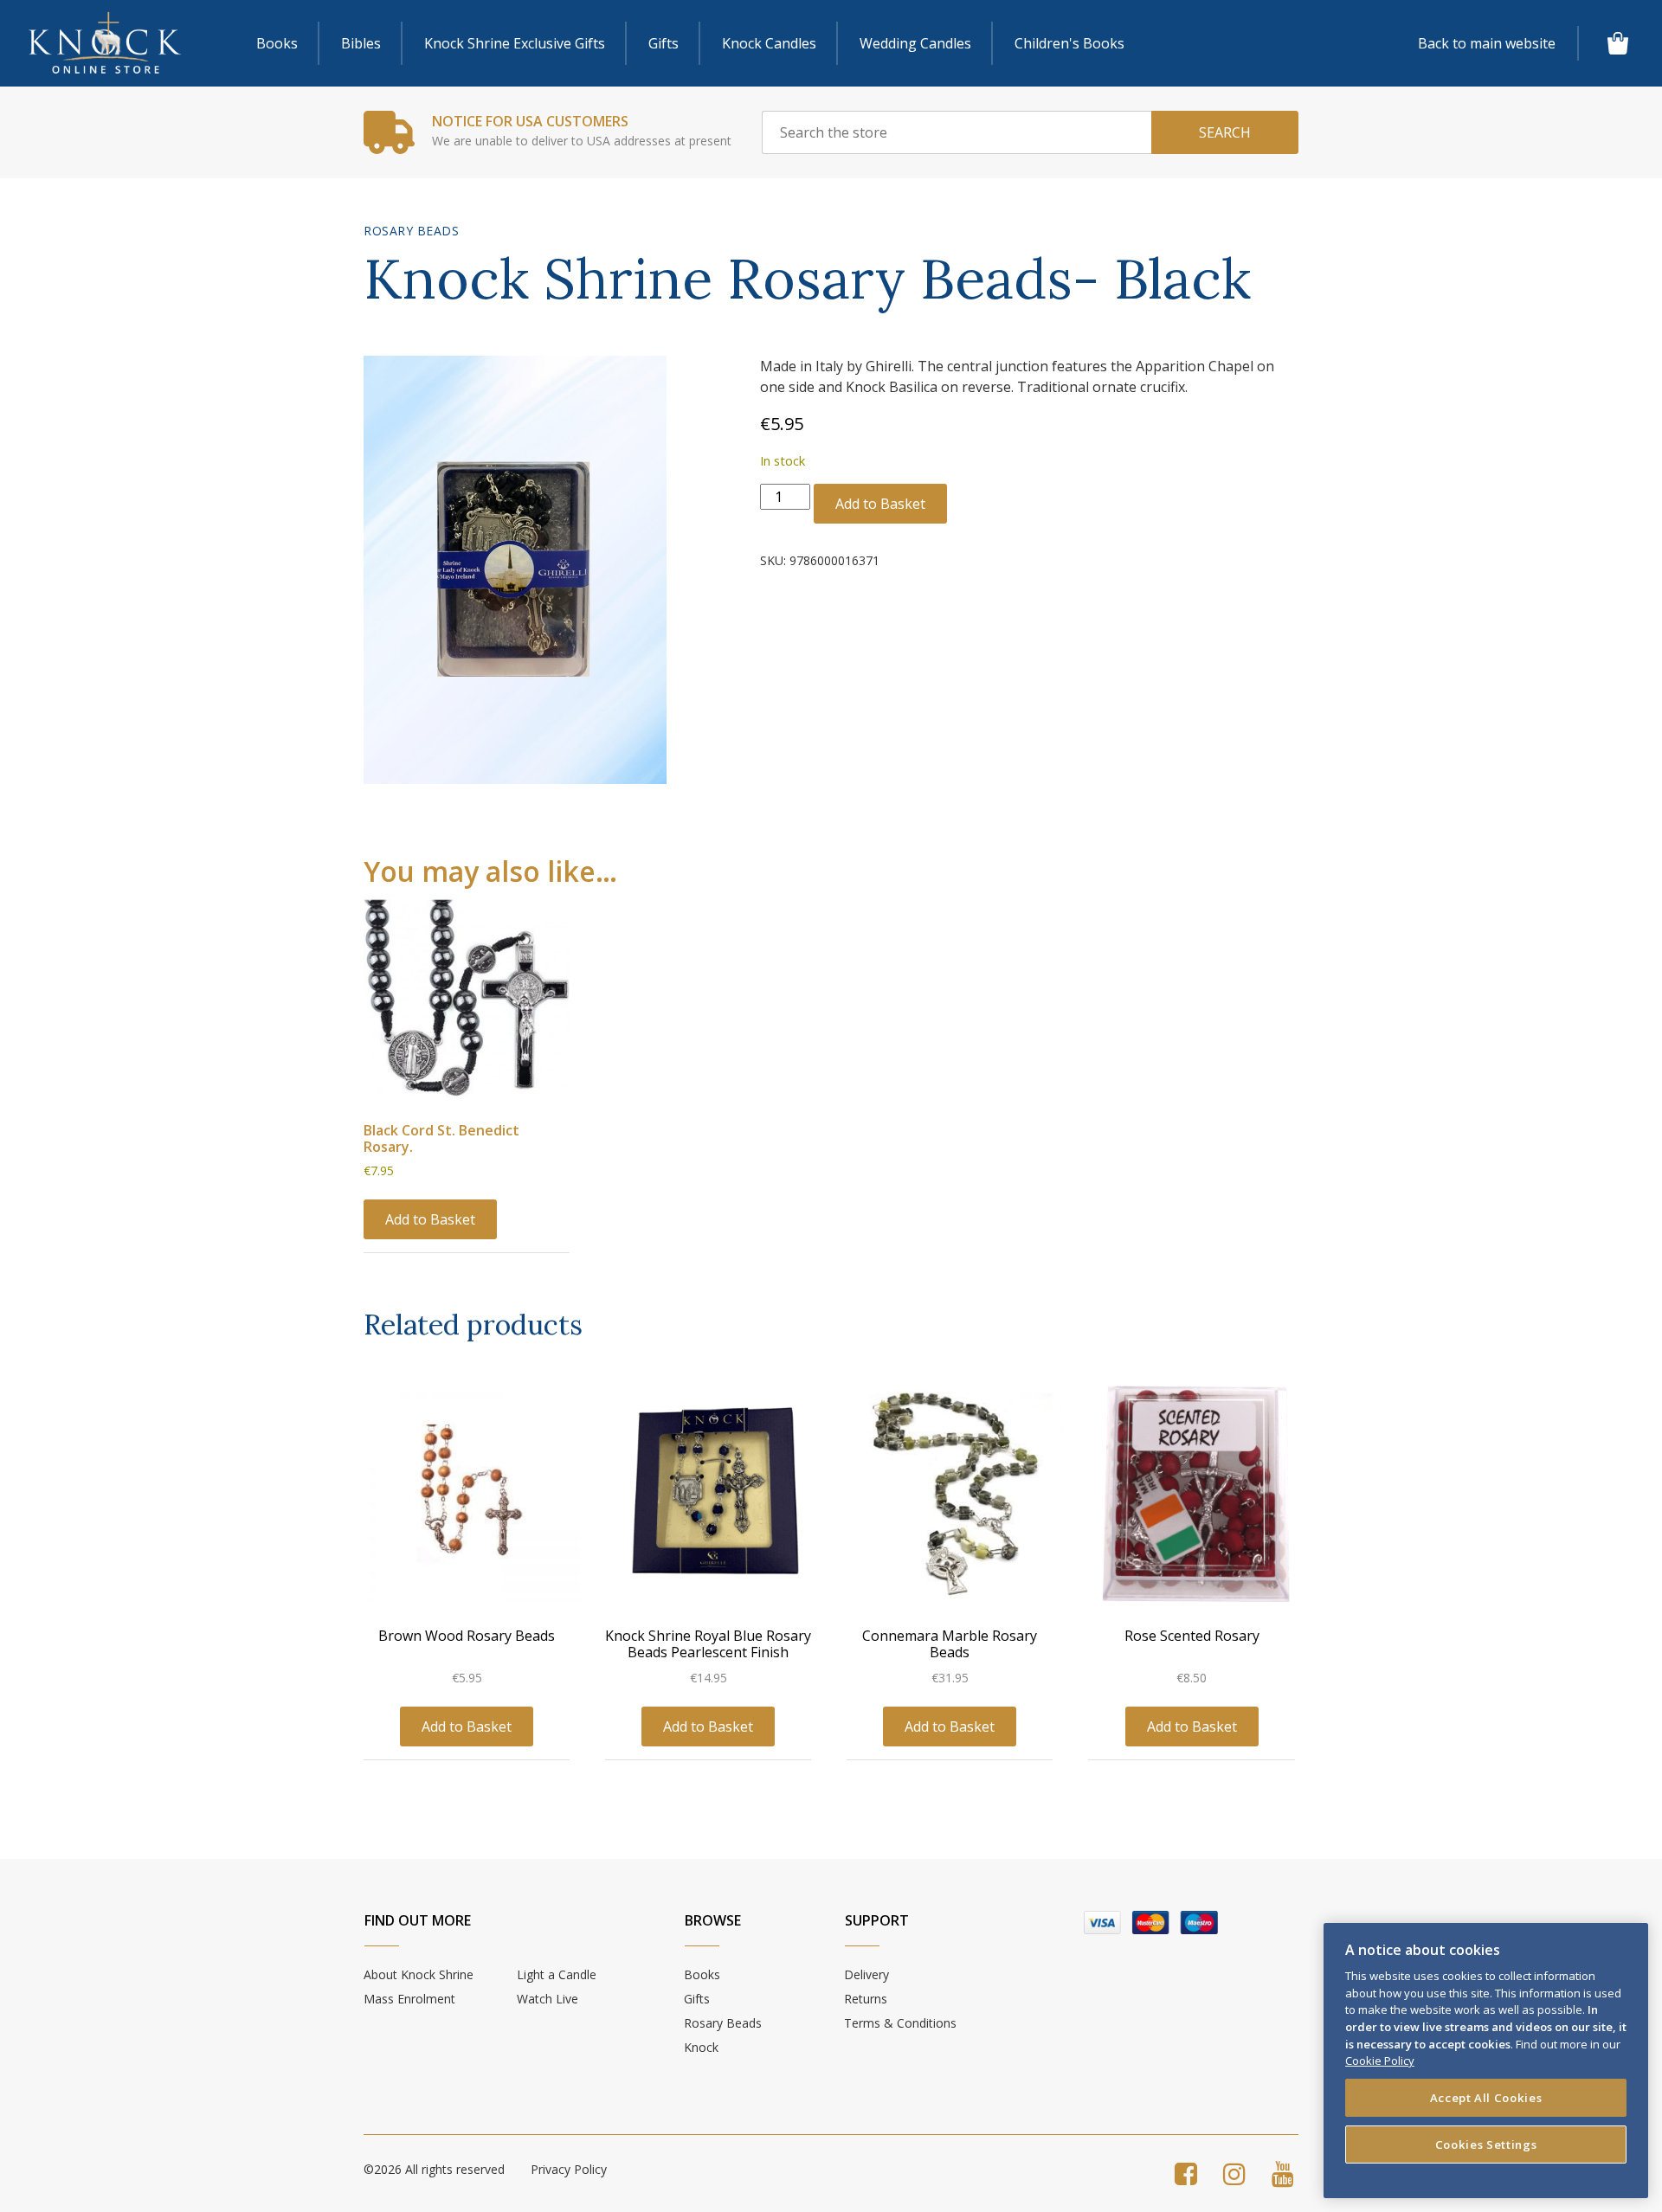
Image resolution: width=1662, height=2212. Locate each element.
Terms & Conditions (900, 2023)
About (419, 1974)
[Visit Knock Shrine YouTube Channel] (1283, 2173)
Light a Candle (557, 1974)
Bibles (361, 43)
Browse (713, 1920)
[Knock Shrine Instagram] (1234, 2173)
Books (277, 43)
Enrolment (409, 1999)
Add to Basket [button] (430, 1219)
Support (877, 1920)
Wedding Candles (915, 43)
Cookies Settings (1486, 2144)
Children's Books (1069, 43)
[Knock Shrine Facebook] (1186, 2173)
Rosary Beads (411, 231)
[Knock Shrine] (105, 44)
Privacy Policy (569, 2169)
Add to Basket (880, 504)
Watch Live (548, 1999)
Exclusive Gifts (515, 43)
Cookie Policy (1380, 2061)
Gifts (664, 43)
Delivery (866, 1974)
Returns (866, 1999)
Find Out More (418, 1920)
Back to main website (1487, 43)
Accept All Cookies (1486, 2098)
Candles (769, 43)
